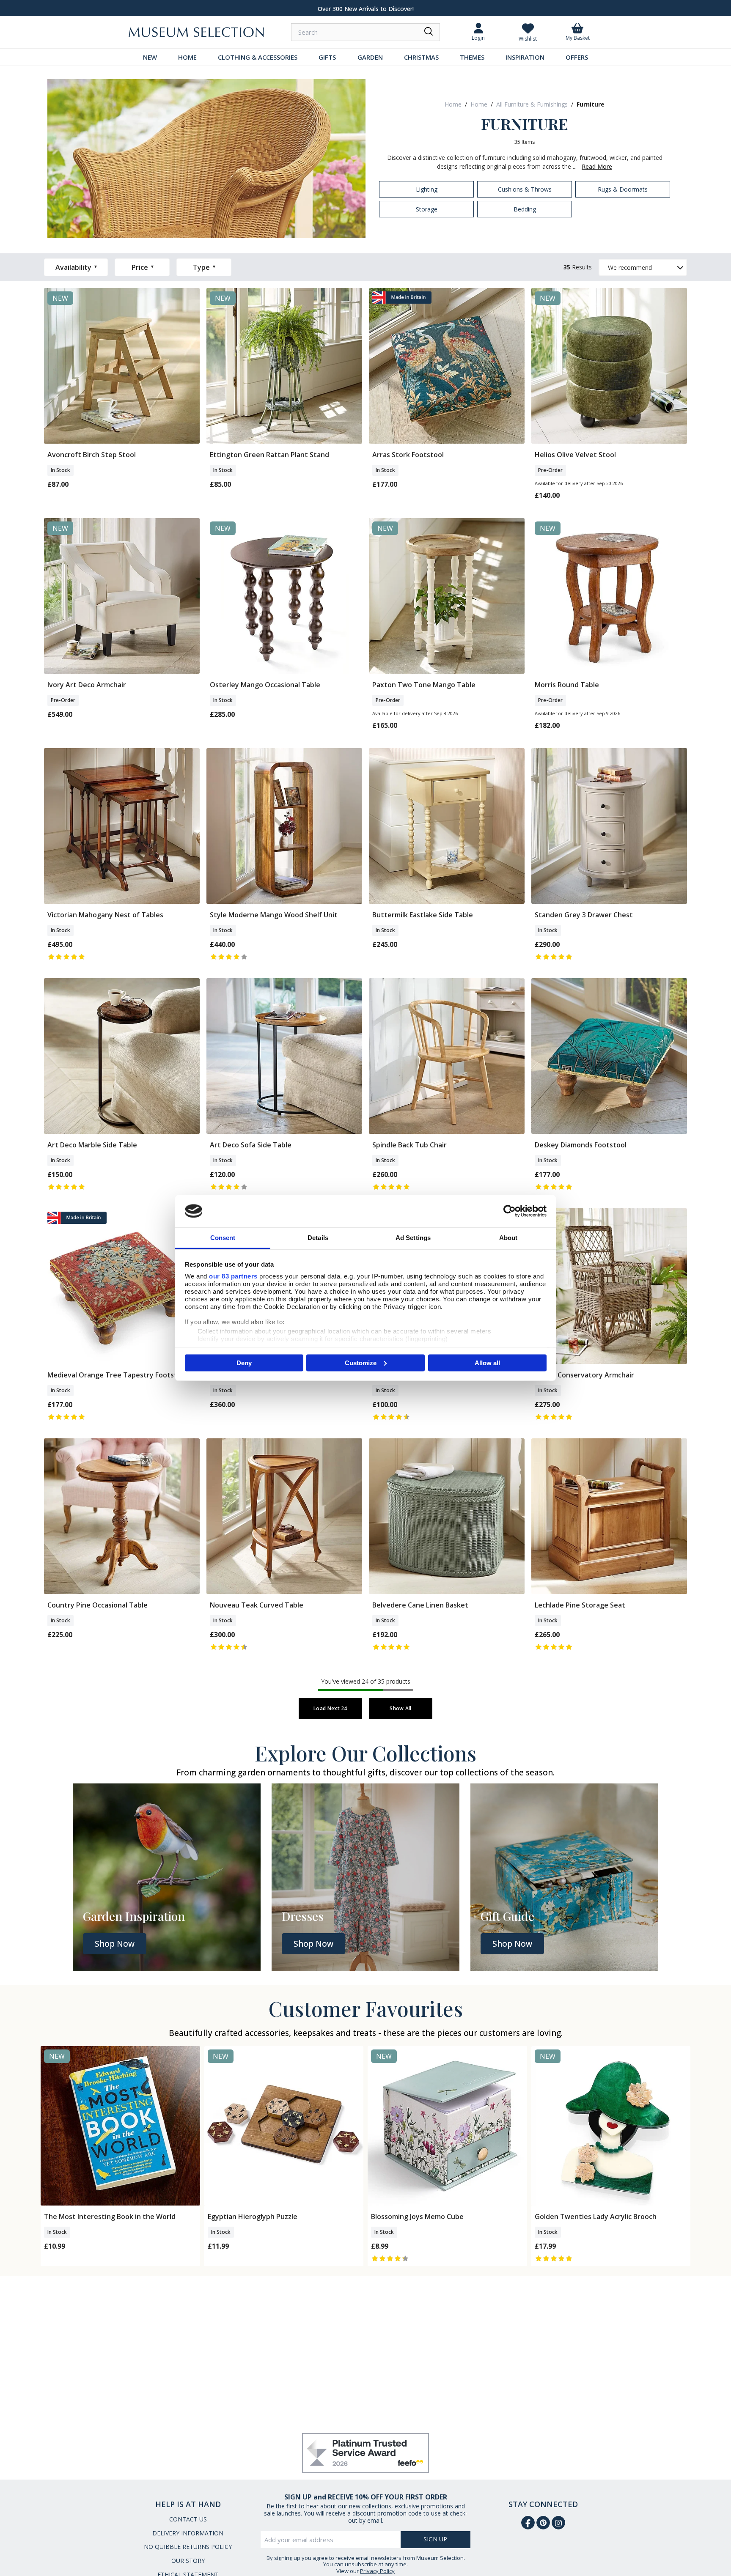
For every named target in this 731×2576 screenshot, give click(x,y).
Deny (244, 1362)
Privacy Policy (377, 2571)
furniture (591, 104)
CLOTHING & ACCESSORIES (258, 57)
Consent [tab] (223, 1238)
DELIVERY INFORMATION (188, 2533)
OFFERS (577, 57)
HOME (187, 57)
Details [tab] (318, 1238)
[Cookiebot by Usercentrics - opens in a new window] (510, 1211)
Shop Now (115, 1944)
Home (453, 104)
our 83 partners (233, 1276)
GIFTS (327, 57)
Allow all (487, 1362)
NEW (150, 57)
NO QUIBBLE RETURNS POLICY (188, 2547)
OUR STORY (188, 2561)
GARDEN (370, 57)
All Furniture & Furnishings (532, 104)
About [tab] (508, 1238)
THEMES (472, 57)
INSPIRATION (525, 57)
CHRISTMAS (421, 57)
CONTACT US (188, 2519)
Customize (361, 1362)
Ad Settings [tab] (413, 1238)
